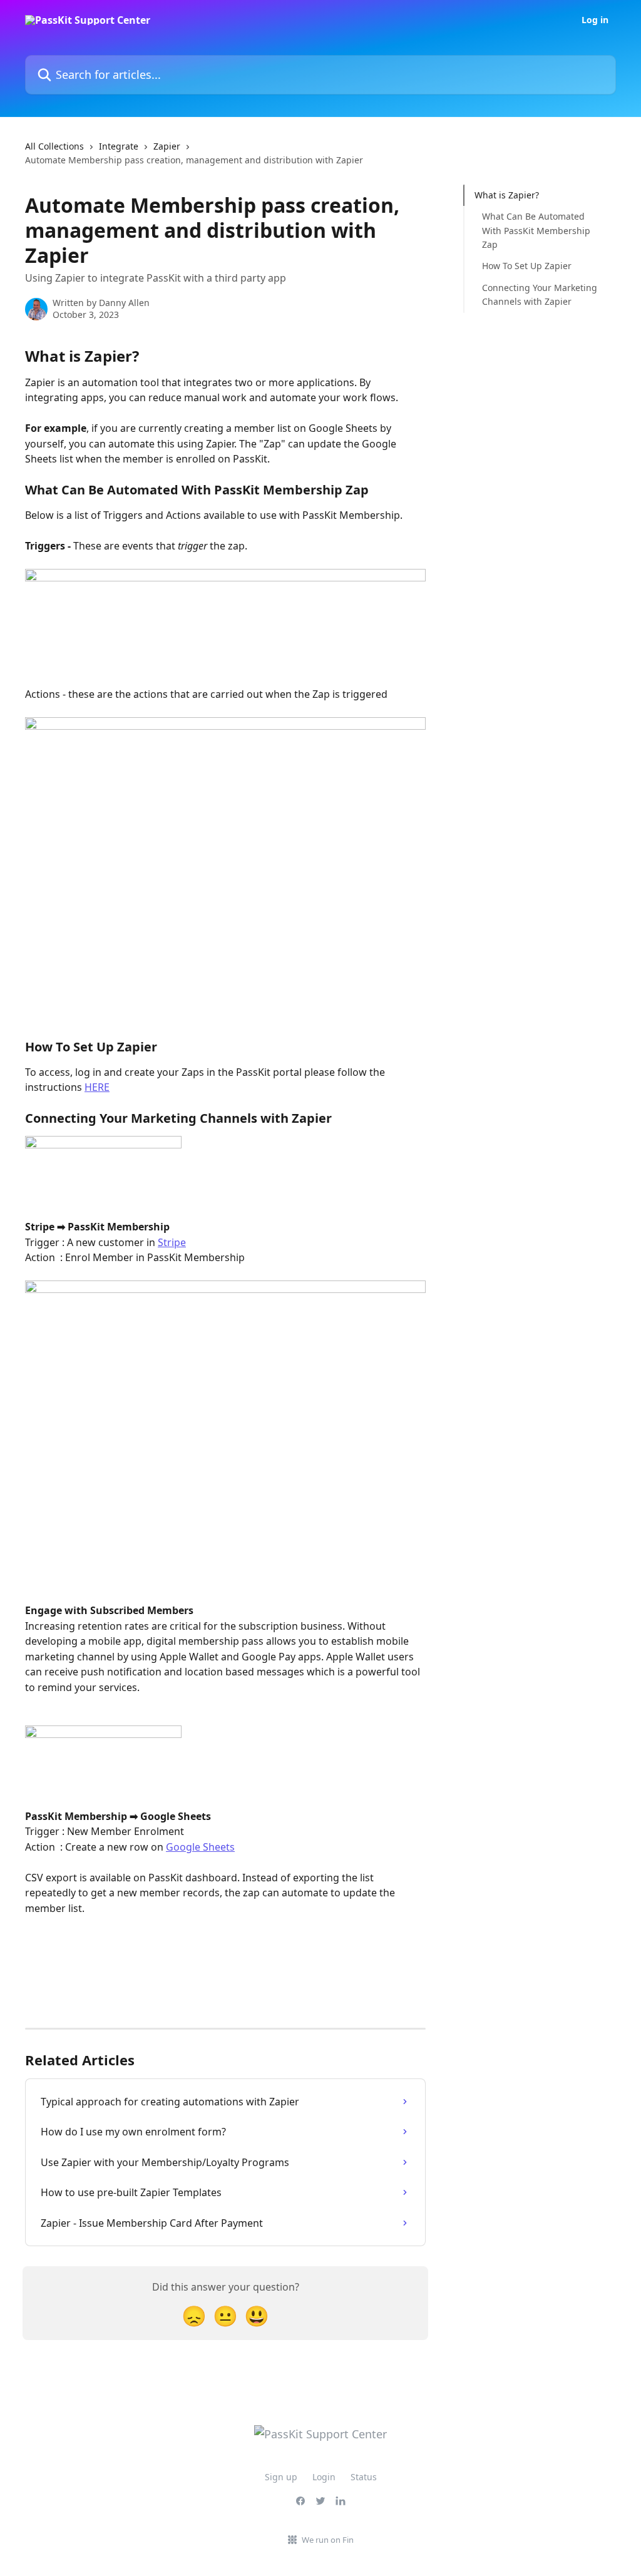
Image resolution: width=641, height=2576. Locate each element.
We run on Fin (328, 2540)
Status (364, 2477)
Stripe (172, 1242)
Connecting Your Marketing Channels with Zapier (540, 294)
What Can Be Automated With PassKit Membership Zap (536, 230)
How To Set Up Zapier (527, 266)
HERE (97, 1087)
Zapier (167, 146)
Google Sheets (200, 1847)
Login (324, 2477)
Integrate (119, 146)
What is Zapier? (507, 195)
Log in (595, 20)
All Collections (54, 146)
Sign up (281, 2477)
